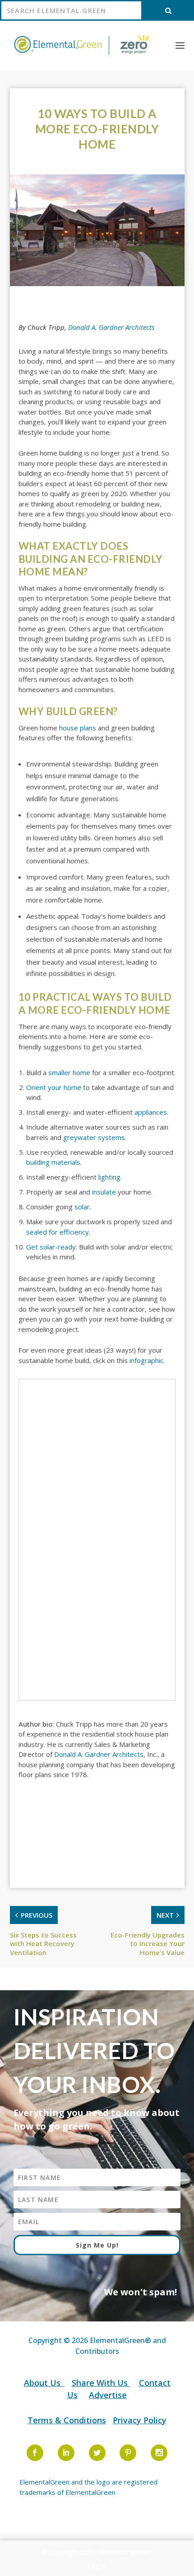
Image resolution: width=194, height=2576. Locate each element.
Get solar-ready (51, 1247)
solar (82, 1207)
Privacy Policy (140, 2420)
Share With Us (101, 2383)
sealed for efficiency (58, 1232)
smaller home (69, 1072)
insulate (104, 1192)
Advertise (108, 2395)
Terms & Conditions (67, 2420)
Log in (97, 2566)
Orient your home (54, 1087)
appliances (151, 1112)
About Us (43, 2383)
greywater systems (94, 1137)
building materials (53, 1162)
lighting (109, 1177)
